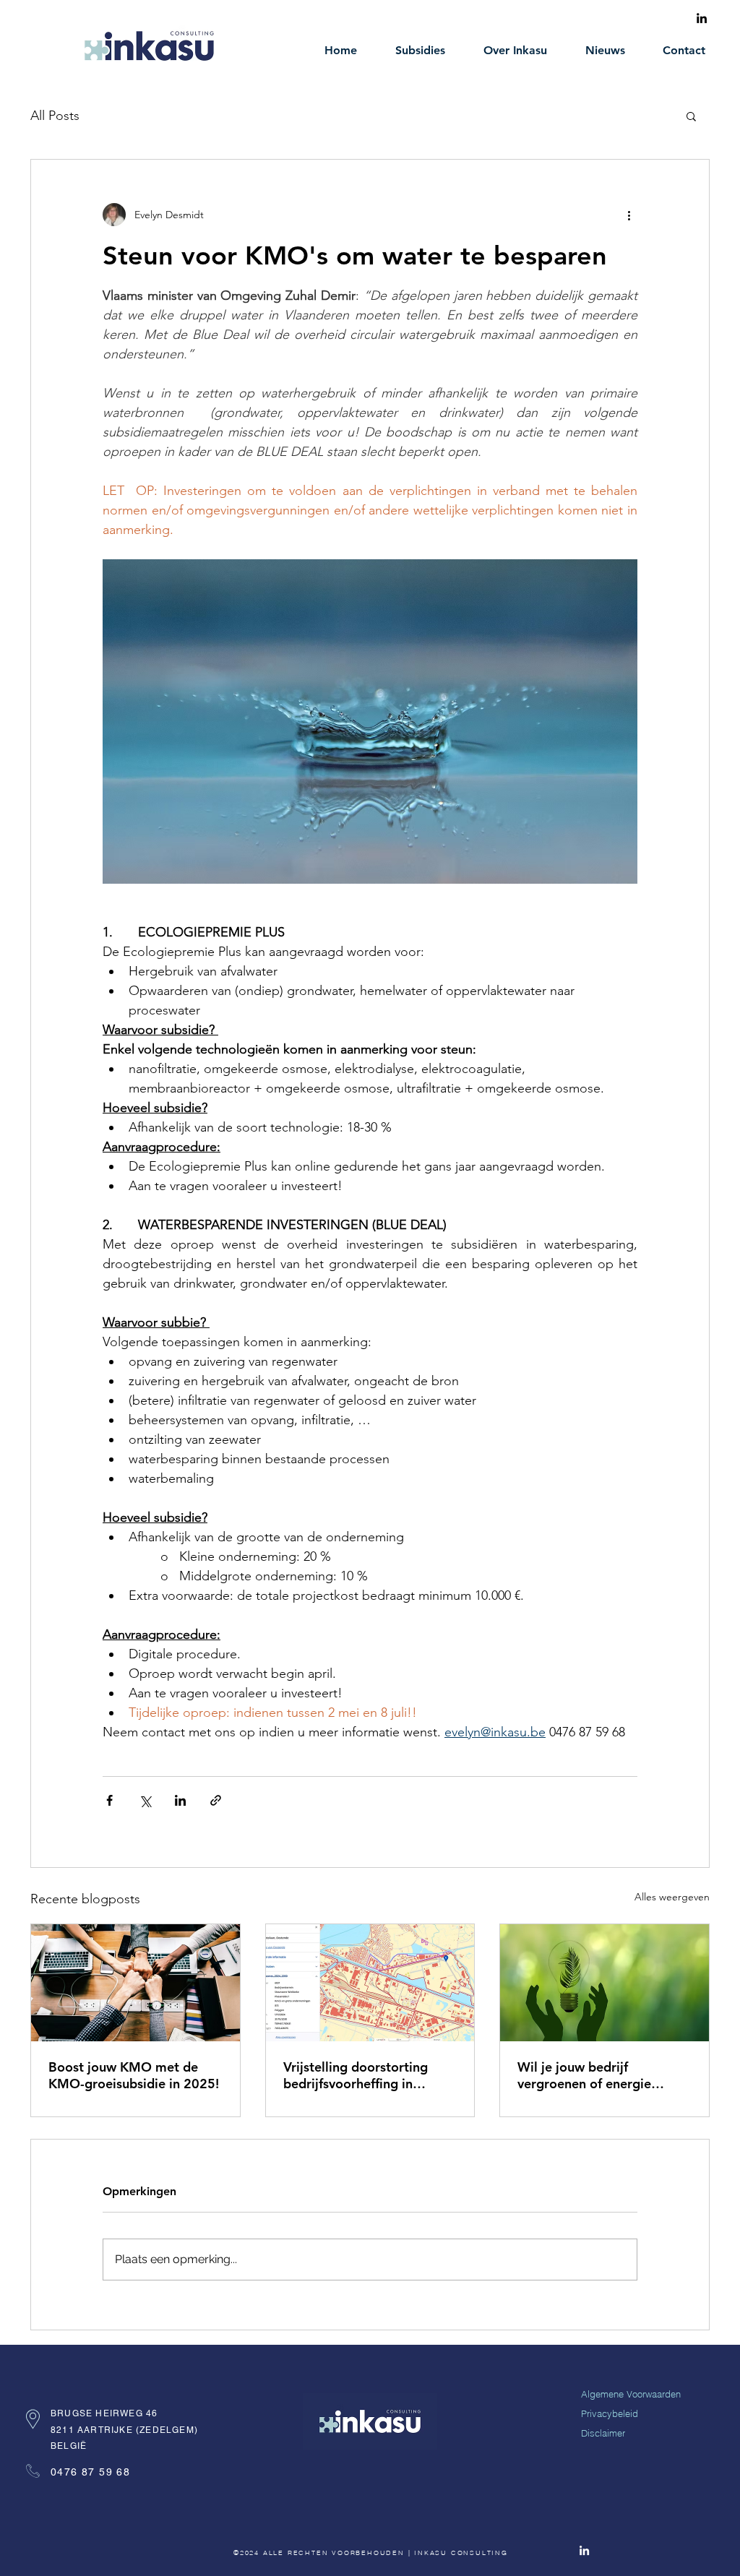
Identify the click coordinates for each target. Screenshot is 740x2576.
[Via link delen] (216, 1800)
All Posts (55, 116)
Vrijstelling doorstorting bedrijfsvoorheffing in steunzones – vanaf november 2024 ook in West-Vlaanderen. (356, 2075)
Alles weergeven (672, 1897)
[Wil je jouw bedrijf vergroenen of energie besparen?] (605, 1983)
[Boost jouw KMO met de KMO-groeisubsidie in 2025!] (135, 1983)
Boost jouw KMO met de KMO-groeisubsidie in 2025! (134, 2075)
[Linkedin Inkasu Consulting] (584, 2550)
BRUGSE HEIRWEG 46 (104, 2413)
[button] (691, 116)
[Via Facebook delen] (109, 1800)
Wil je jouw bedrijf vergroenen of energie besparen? (584, 2075)
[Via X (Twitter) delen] (145, 1800)
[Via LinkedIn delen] (180, 1800)
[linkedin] (702, 18)
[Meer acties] (629, 215)
